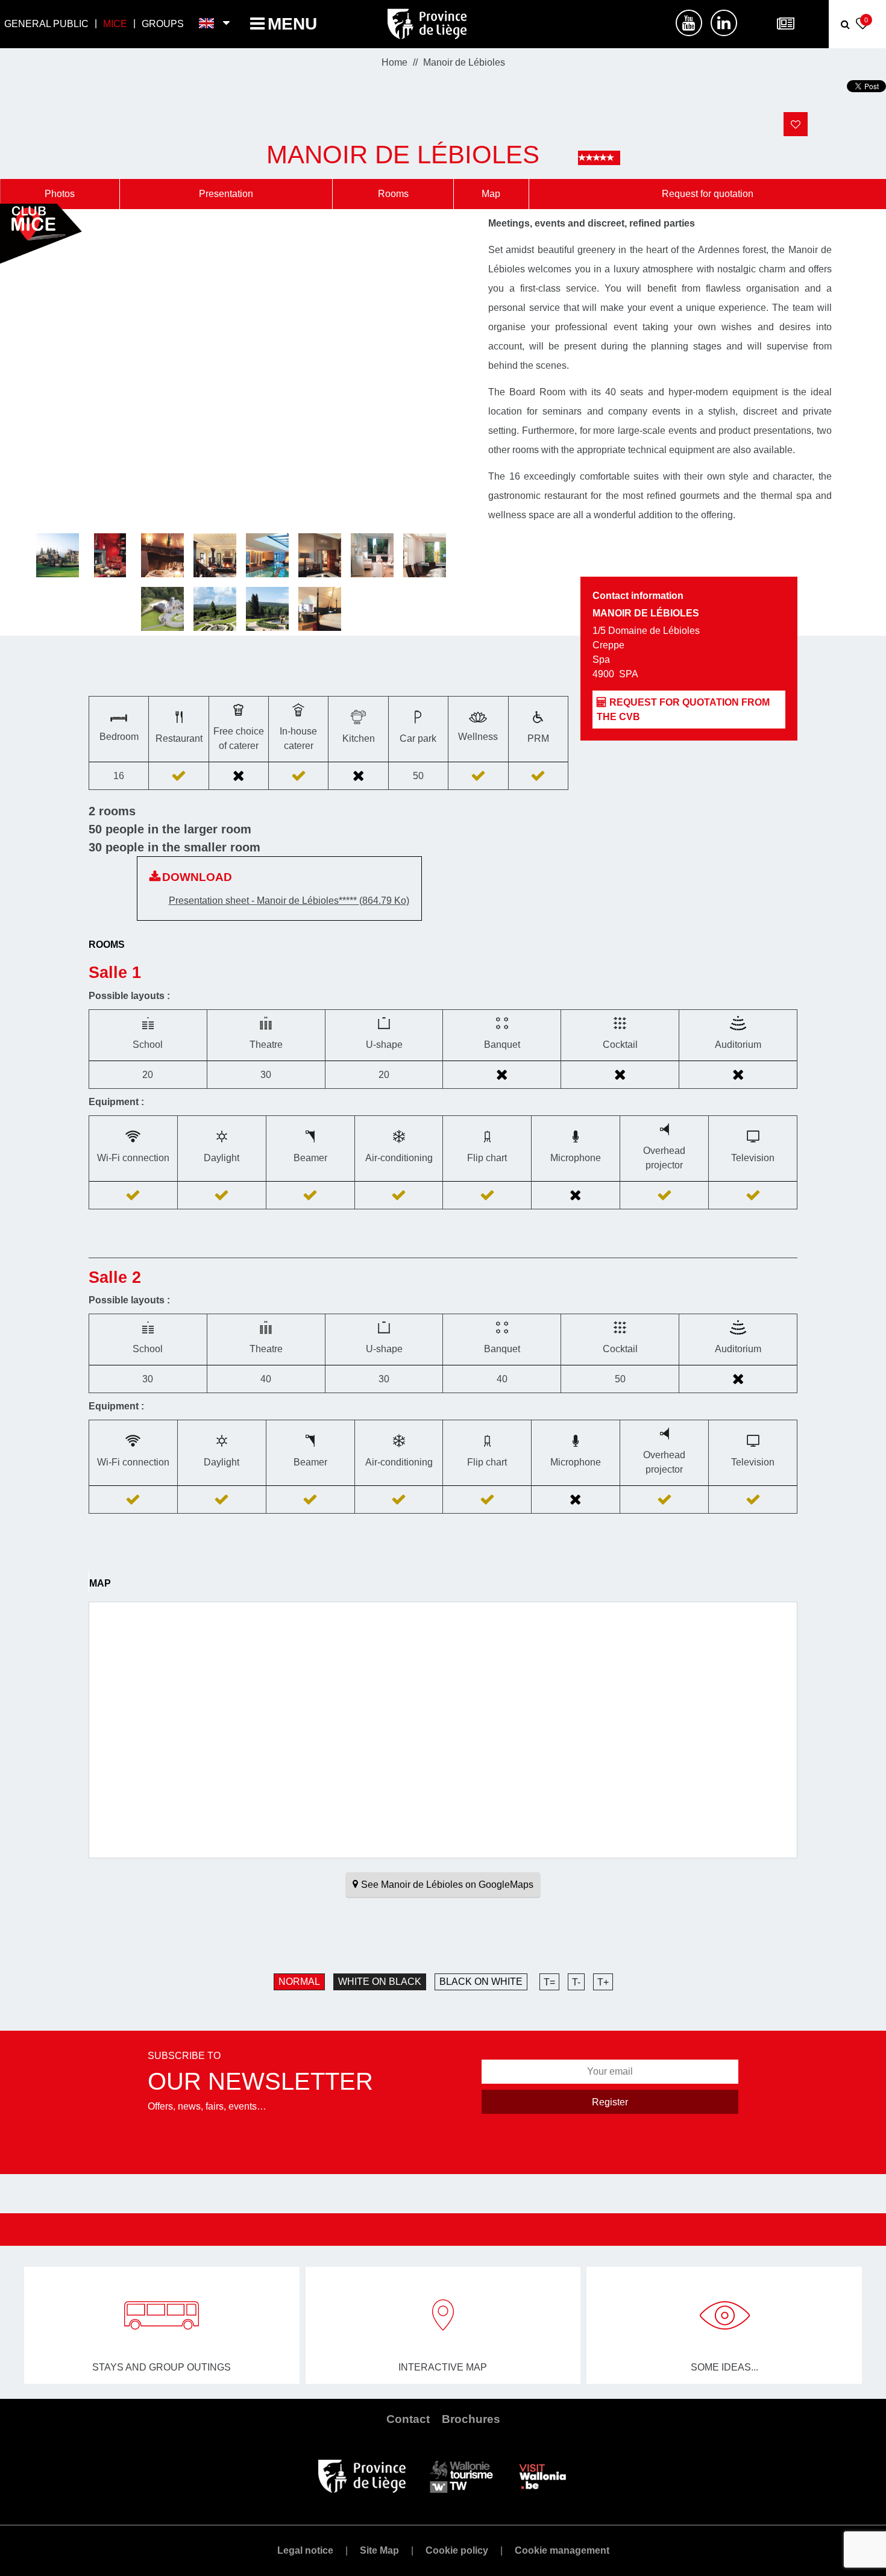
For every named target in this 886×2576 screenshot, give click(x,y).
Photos (60, 194)
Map (491, 194)
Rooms (393, 194)
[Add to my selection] (796, 124)
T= (549, 1982)
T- (576, 1982)
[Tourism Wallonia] (461, 2476)
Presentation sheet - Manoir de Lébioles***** (289, 901)
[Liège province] (362, 2476)
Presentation (226, 194)
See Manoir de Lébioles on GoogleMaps (447, 1885)
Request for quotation (708, 194)
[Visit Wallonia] (543, 2476)
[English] (207, 24)
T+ (603, 1982)
